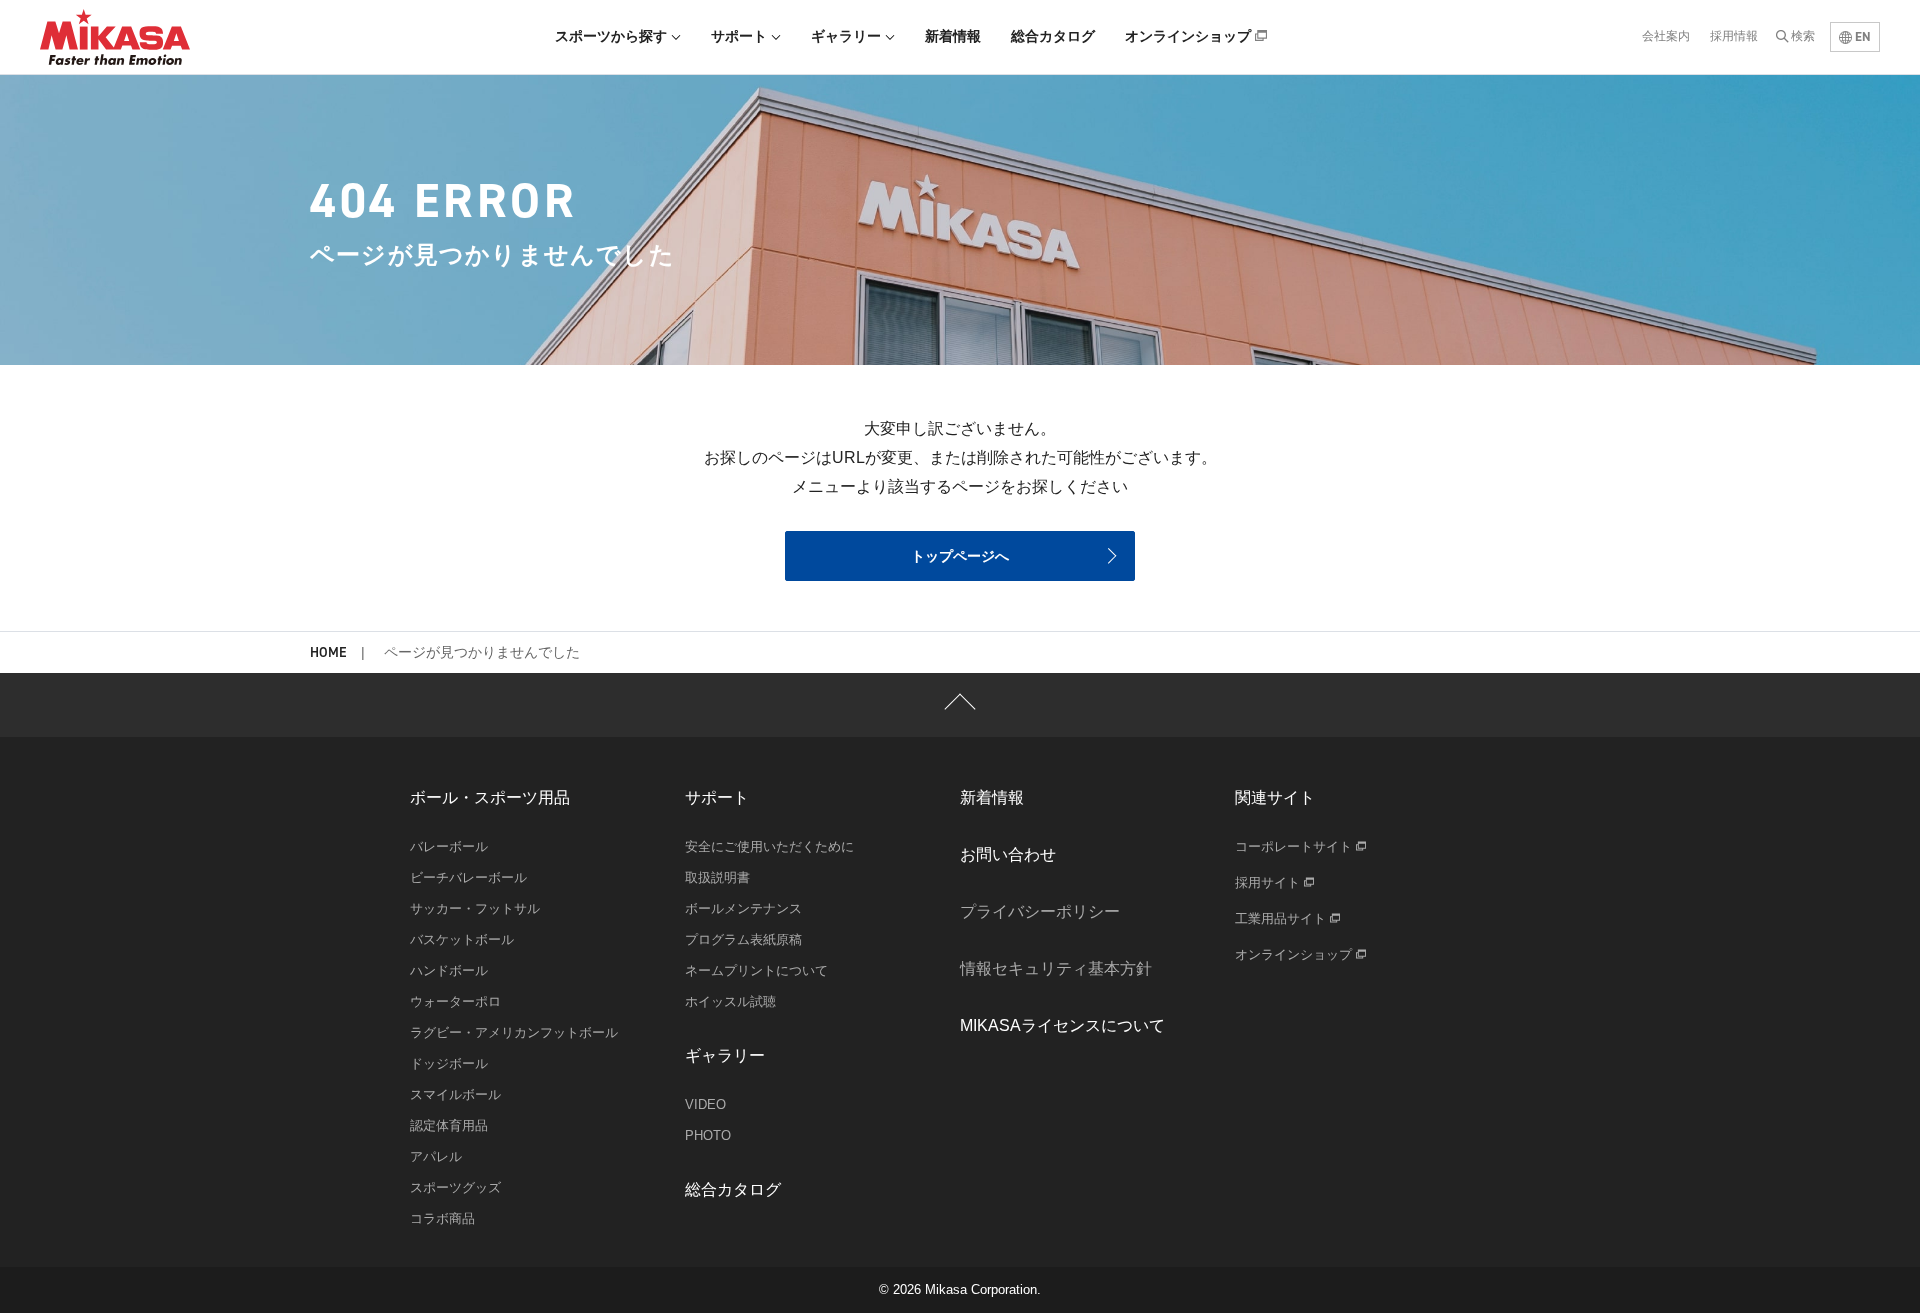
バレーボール (449, 846)
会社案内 (1666, 36)
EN (1861, 36)
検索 (1803, 36)
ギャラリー (848, 36)
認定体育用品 (449, 1125)
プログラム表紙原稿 (743, 939)
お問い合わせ (1008, 854)
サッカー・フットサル (475, 908)
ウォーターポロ (455, 1001)
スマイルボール (455, 1094)
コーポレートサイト (1295, 846)
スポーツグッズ (455, 1187)
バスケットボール (462, 939)
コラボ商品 (442, 1218)
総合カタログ (1053, 36)
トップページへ (960, 556)
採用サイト (1269, 882)
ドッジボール (449, 1063)
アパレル (436, 1156)
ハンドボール (449, 970)
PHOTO (708, 1135)
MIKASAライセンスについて (1062, 1025)
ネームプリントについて (756, 970)
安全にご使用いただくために (769, 846)
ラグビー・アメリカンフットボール (514, 1032)
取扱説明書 (717, 877)
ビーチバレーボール (468, 877)
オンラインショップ (1190, 36)
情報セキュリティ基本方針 (1056, 968)
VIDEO (705, 1104)
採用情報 (1734, 36)
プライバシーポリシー (1040, 911)
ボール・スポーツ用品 (490, 797)
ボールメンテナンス (743, 908)
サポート (741, 36)
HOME (328, 653)
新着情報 (953, 36)
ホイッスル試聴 (730, 1001)
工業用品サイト (1282, 918)
